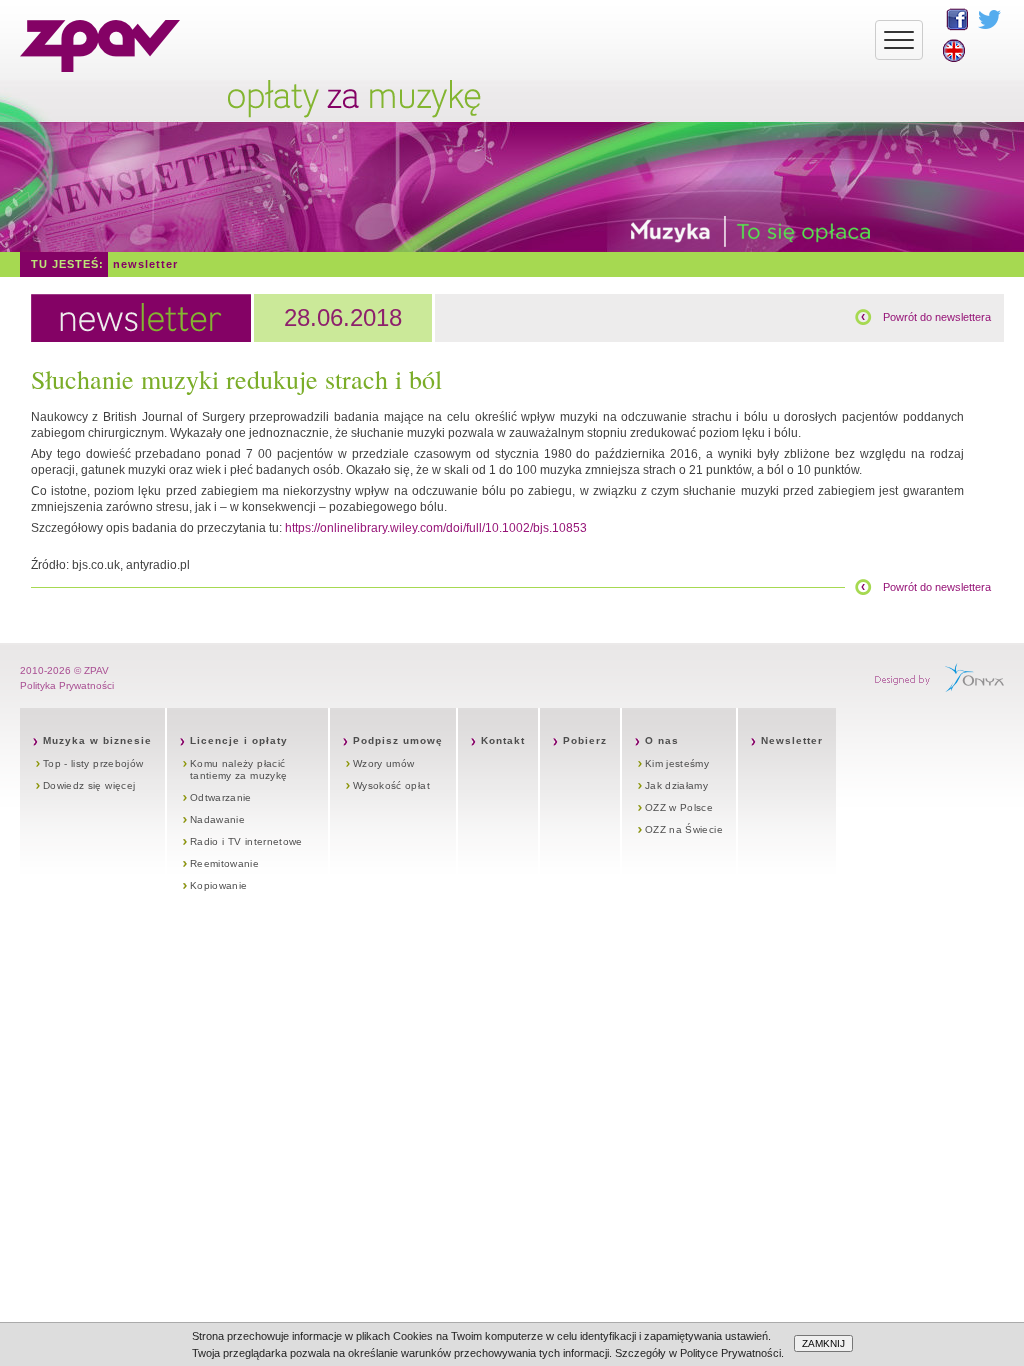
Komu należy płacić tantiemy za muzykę (238, 769)
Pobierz (585, 740)
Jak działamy (676, 785)
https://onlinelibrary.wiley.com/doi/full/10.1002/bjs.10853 (436, 528)
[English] (954, 50)
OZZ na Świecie (684, 829)
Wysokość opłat (391, 785)
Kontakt (503, 740)
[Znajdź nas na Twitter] (989, 19)
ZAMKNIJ (823, 1343)
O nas (662, 740)
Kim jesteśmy (677, 763)
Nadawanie (217, 819)
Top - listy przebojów (93, 763)
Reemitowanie (224, 863)
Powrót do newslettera (937, 317)
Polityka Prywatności (67, 685)
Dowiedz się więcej (89, 785)
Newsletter (145, 264)
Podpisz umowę (398, 740)
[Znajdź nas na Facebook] (957, 19)
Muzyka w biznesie (97, 740)
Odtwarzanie (221, 797)
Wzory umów (384, 763)
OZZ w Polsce (679, 807)
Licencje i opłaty (239, 740)
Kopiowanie (219, 885)
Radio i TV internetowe (246, 841)
